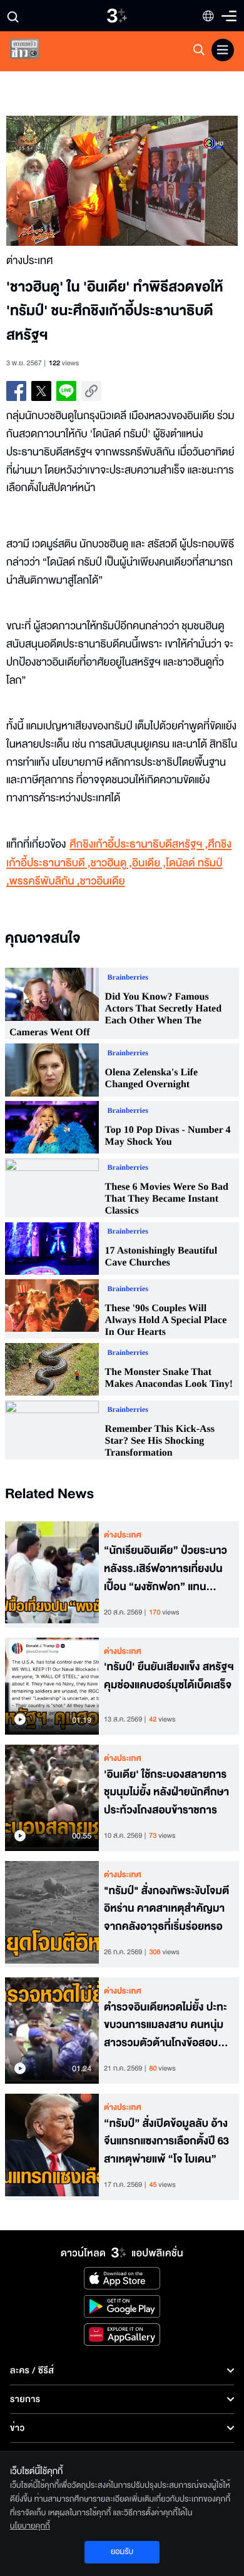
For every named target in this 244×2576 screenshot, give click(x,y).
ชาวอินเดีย (103, 882)
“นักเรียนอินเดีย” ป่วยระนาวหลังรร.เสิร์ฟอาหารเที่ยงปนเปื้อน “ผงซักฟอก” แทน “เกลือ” (165, 1569)
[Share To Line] (66, 391)
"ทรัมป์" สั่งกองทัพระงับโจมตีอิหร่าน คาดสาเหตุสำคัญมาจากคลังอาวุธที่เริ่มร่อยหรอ (166, 1909)
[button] (64, 181)
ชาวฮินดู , (111, 864)
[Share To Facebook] (16, 391)
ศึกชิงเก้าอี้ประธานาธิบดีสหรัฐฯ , (139, 845)
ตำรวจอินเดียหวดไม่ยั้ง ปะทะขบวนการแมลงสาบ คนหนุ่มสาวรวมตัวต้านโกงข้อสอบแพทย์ (165, 2026)
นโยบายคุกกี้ (30, 2526)
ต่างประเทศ (123, 1535)
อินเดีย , (149, 864)
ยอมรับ (122, 2552)
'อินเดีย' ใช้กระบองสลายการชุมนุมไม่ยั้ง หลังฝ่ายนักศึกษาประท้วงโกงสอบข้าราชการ (166, 1793)
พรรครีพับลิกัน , (45, 882)
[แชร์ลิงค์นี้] (91, 391)
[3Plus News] (35, 52)
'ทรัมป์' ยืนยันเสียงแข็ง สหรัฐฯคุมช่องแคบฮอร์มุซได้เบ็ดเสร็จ (169, 1676)
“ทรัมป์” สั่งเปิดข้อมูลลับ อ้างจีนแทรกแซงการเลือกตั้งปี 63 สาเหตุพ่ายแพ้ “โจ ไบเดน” (166, 2142)
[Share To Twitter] (41, 391)
